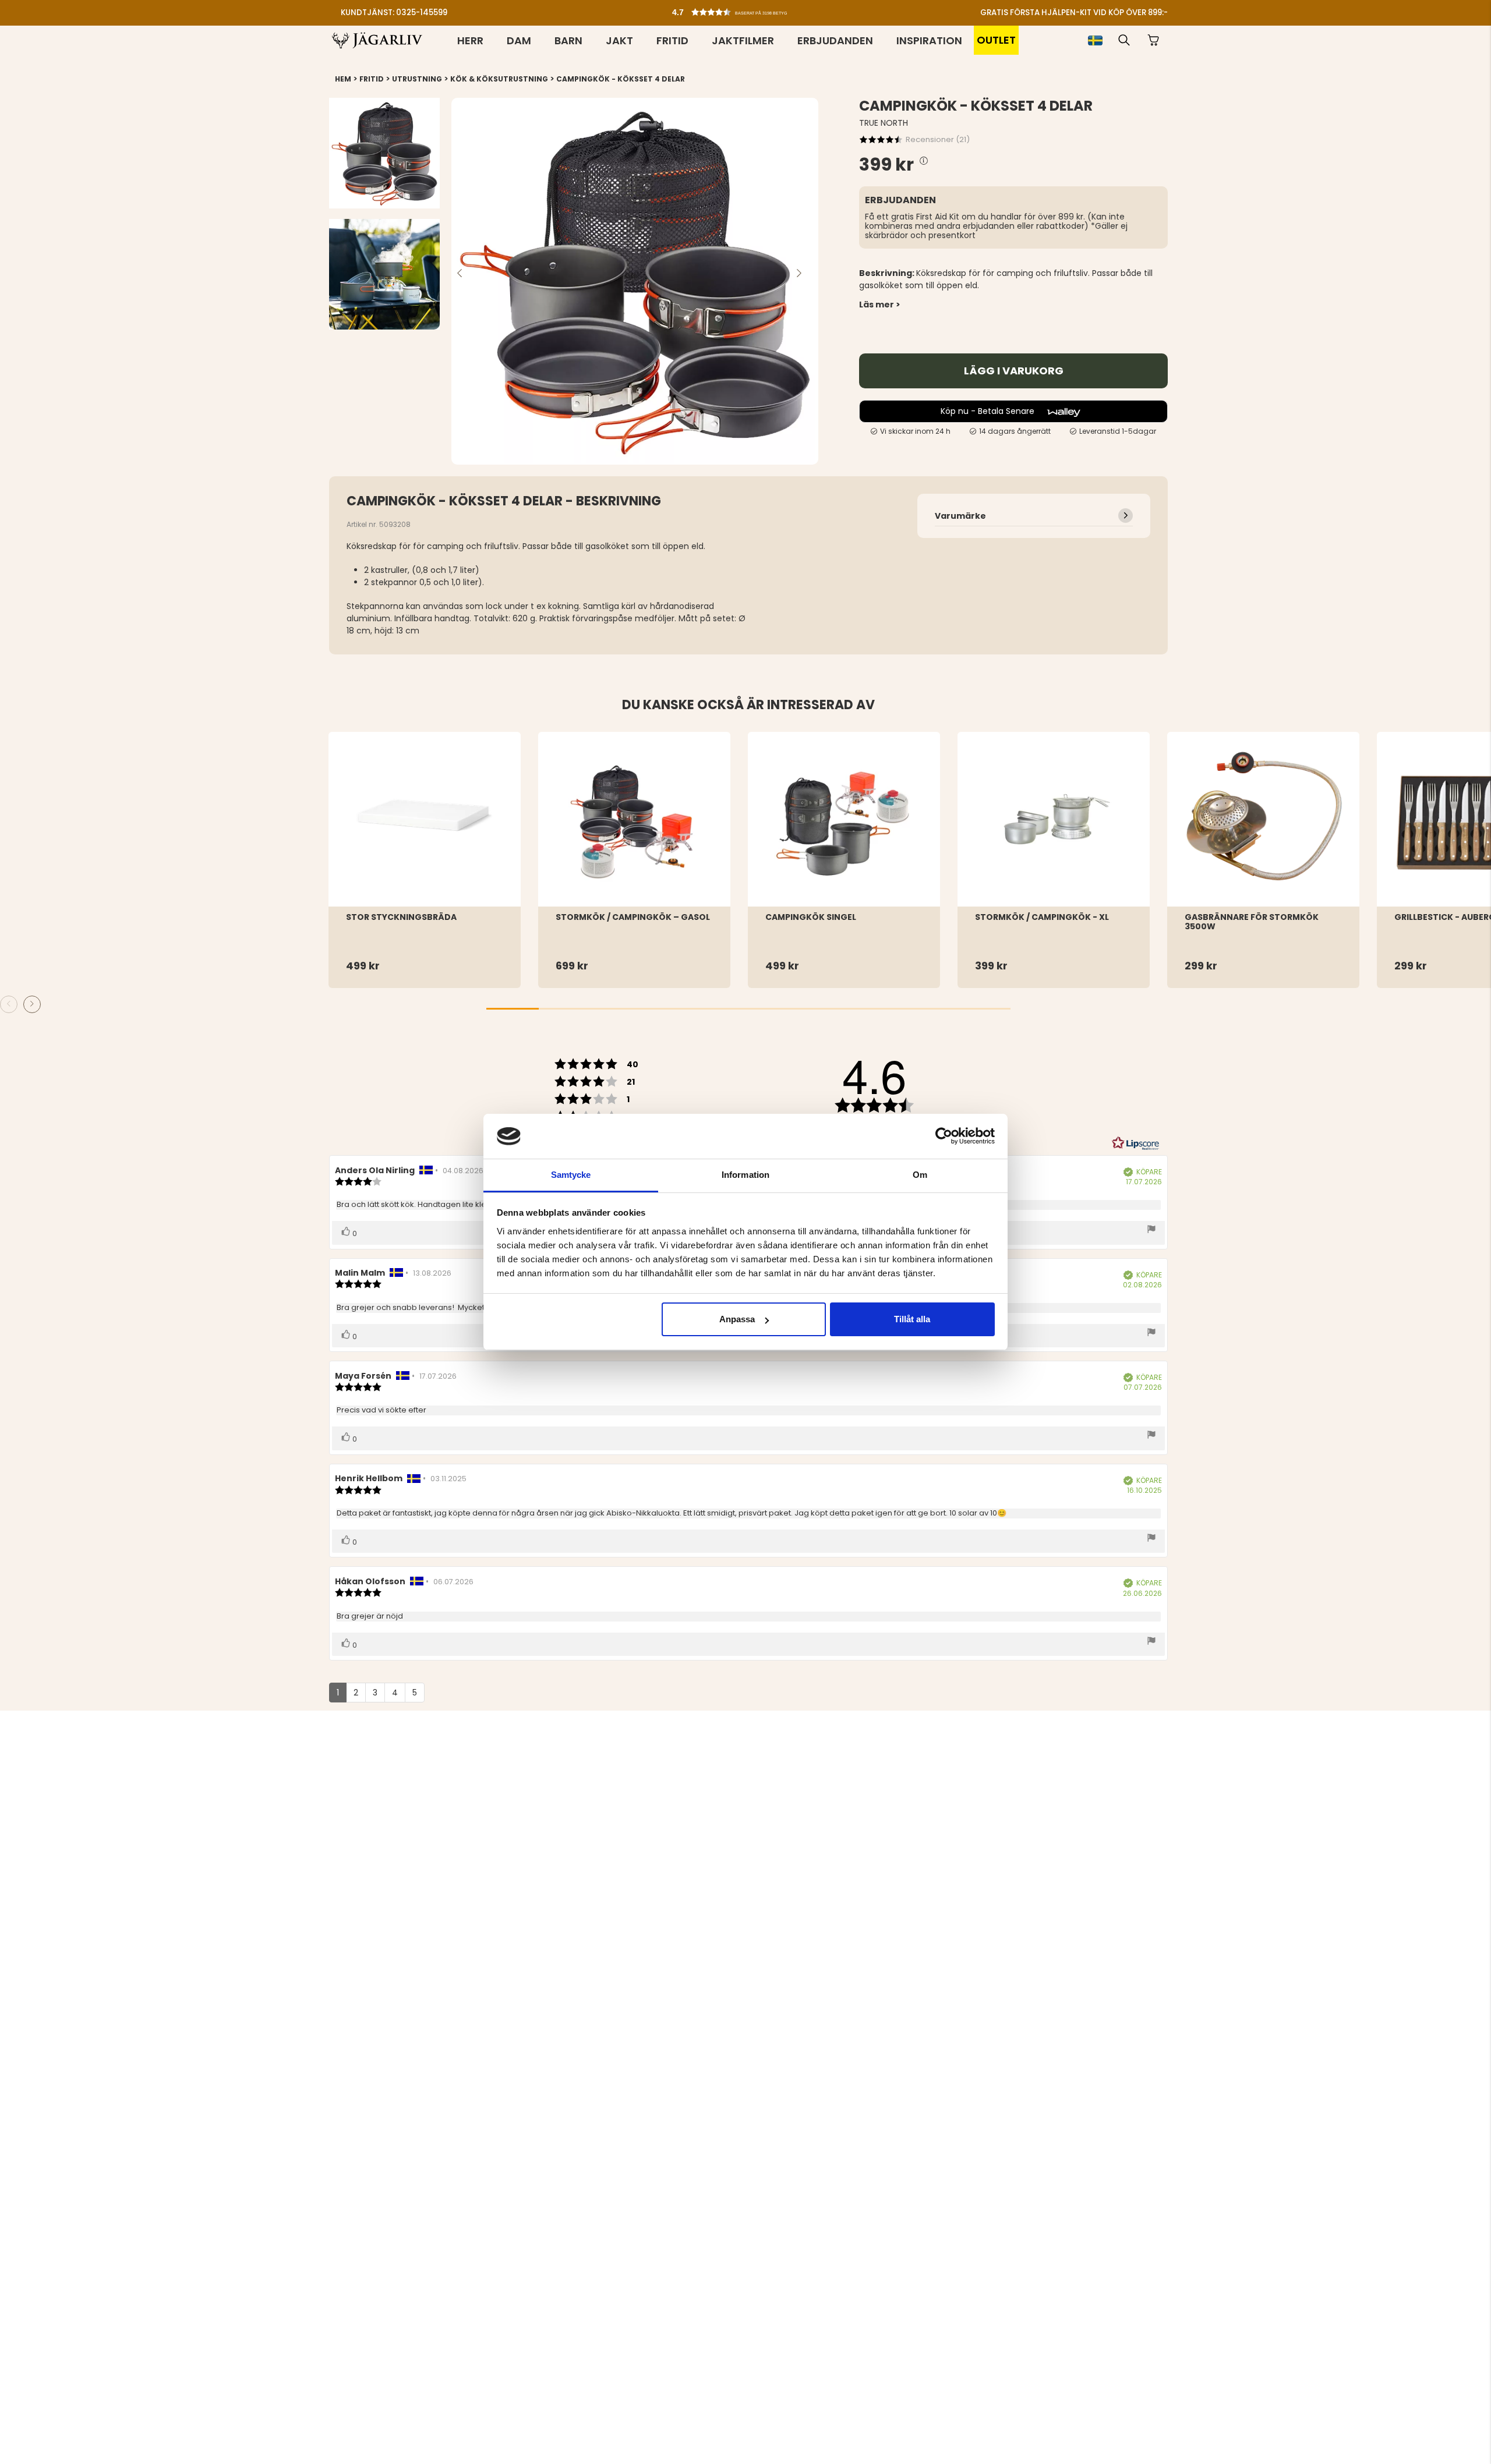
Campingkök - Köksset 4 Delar (621, 79)
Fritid (672, 40)
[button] (748, 9)
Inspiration (929, 40)
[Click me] (924, 162)
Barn (568, 40)
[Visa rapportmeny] (1151, 1230)
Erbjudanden (835, 40)
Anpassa (737, 1319)
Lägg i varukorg (1014, 371)
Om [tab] (920, 1175)
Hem (343, 79)
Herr (470, 40)
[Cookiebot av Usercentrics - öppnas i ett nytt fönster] (944, 1136)
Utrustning (417, 79)
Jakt (619, 40)
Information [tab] (745, 1175)
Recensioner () (938, 139)
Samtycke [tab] (571, 1175)
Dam (519, 40)
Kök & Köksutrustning (499, 79)
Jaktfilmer (743, 40)
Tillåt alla (912, 1319)
